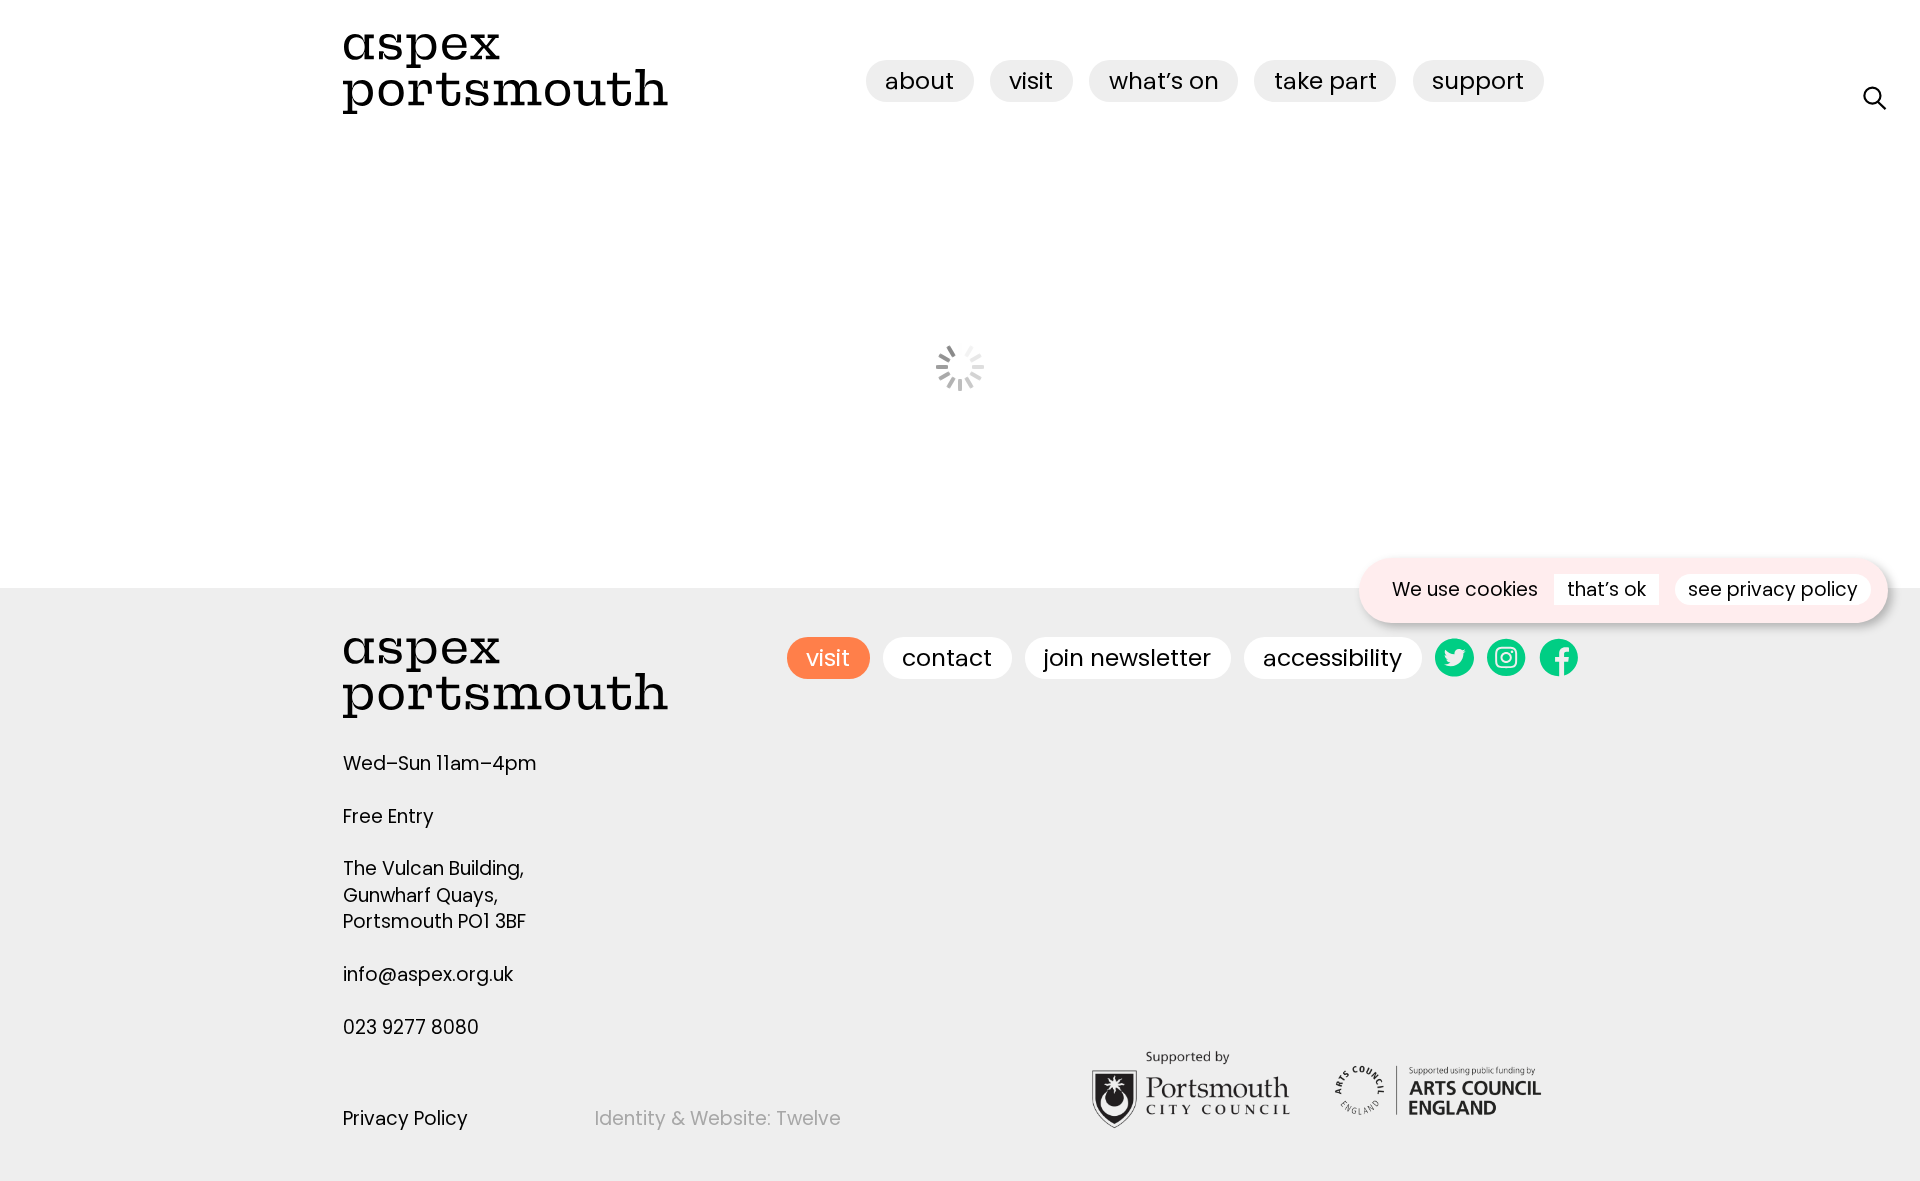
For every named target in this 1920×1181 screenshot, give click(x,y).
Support (1478, 80)
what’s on (1164, 80)
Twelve (808, 1118)
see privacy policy (1773, 589)
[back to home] (505, 73)
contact (947, 657)
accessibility (1332, 657)
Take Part (1325, 80)
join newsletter (1127, 657)
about (919, 80)
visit (1031, 80)
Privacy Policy (405, 1118)
